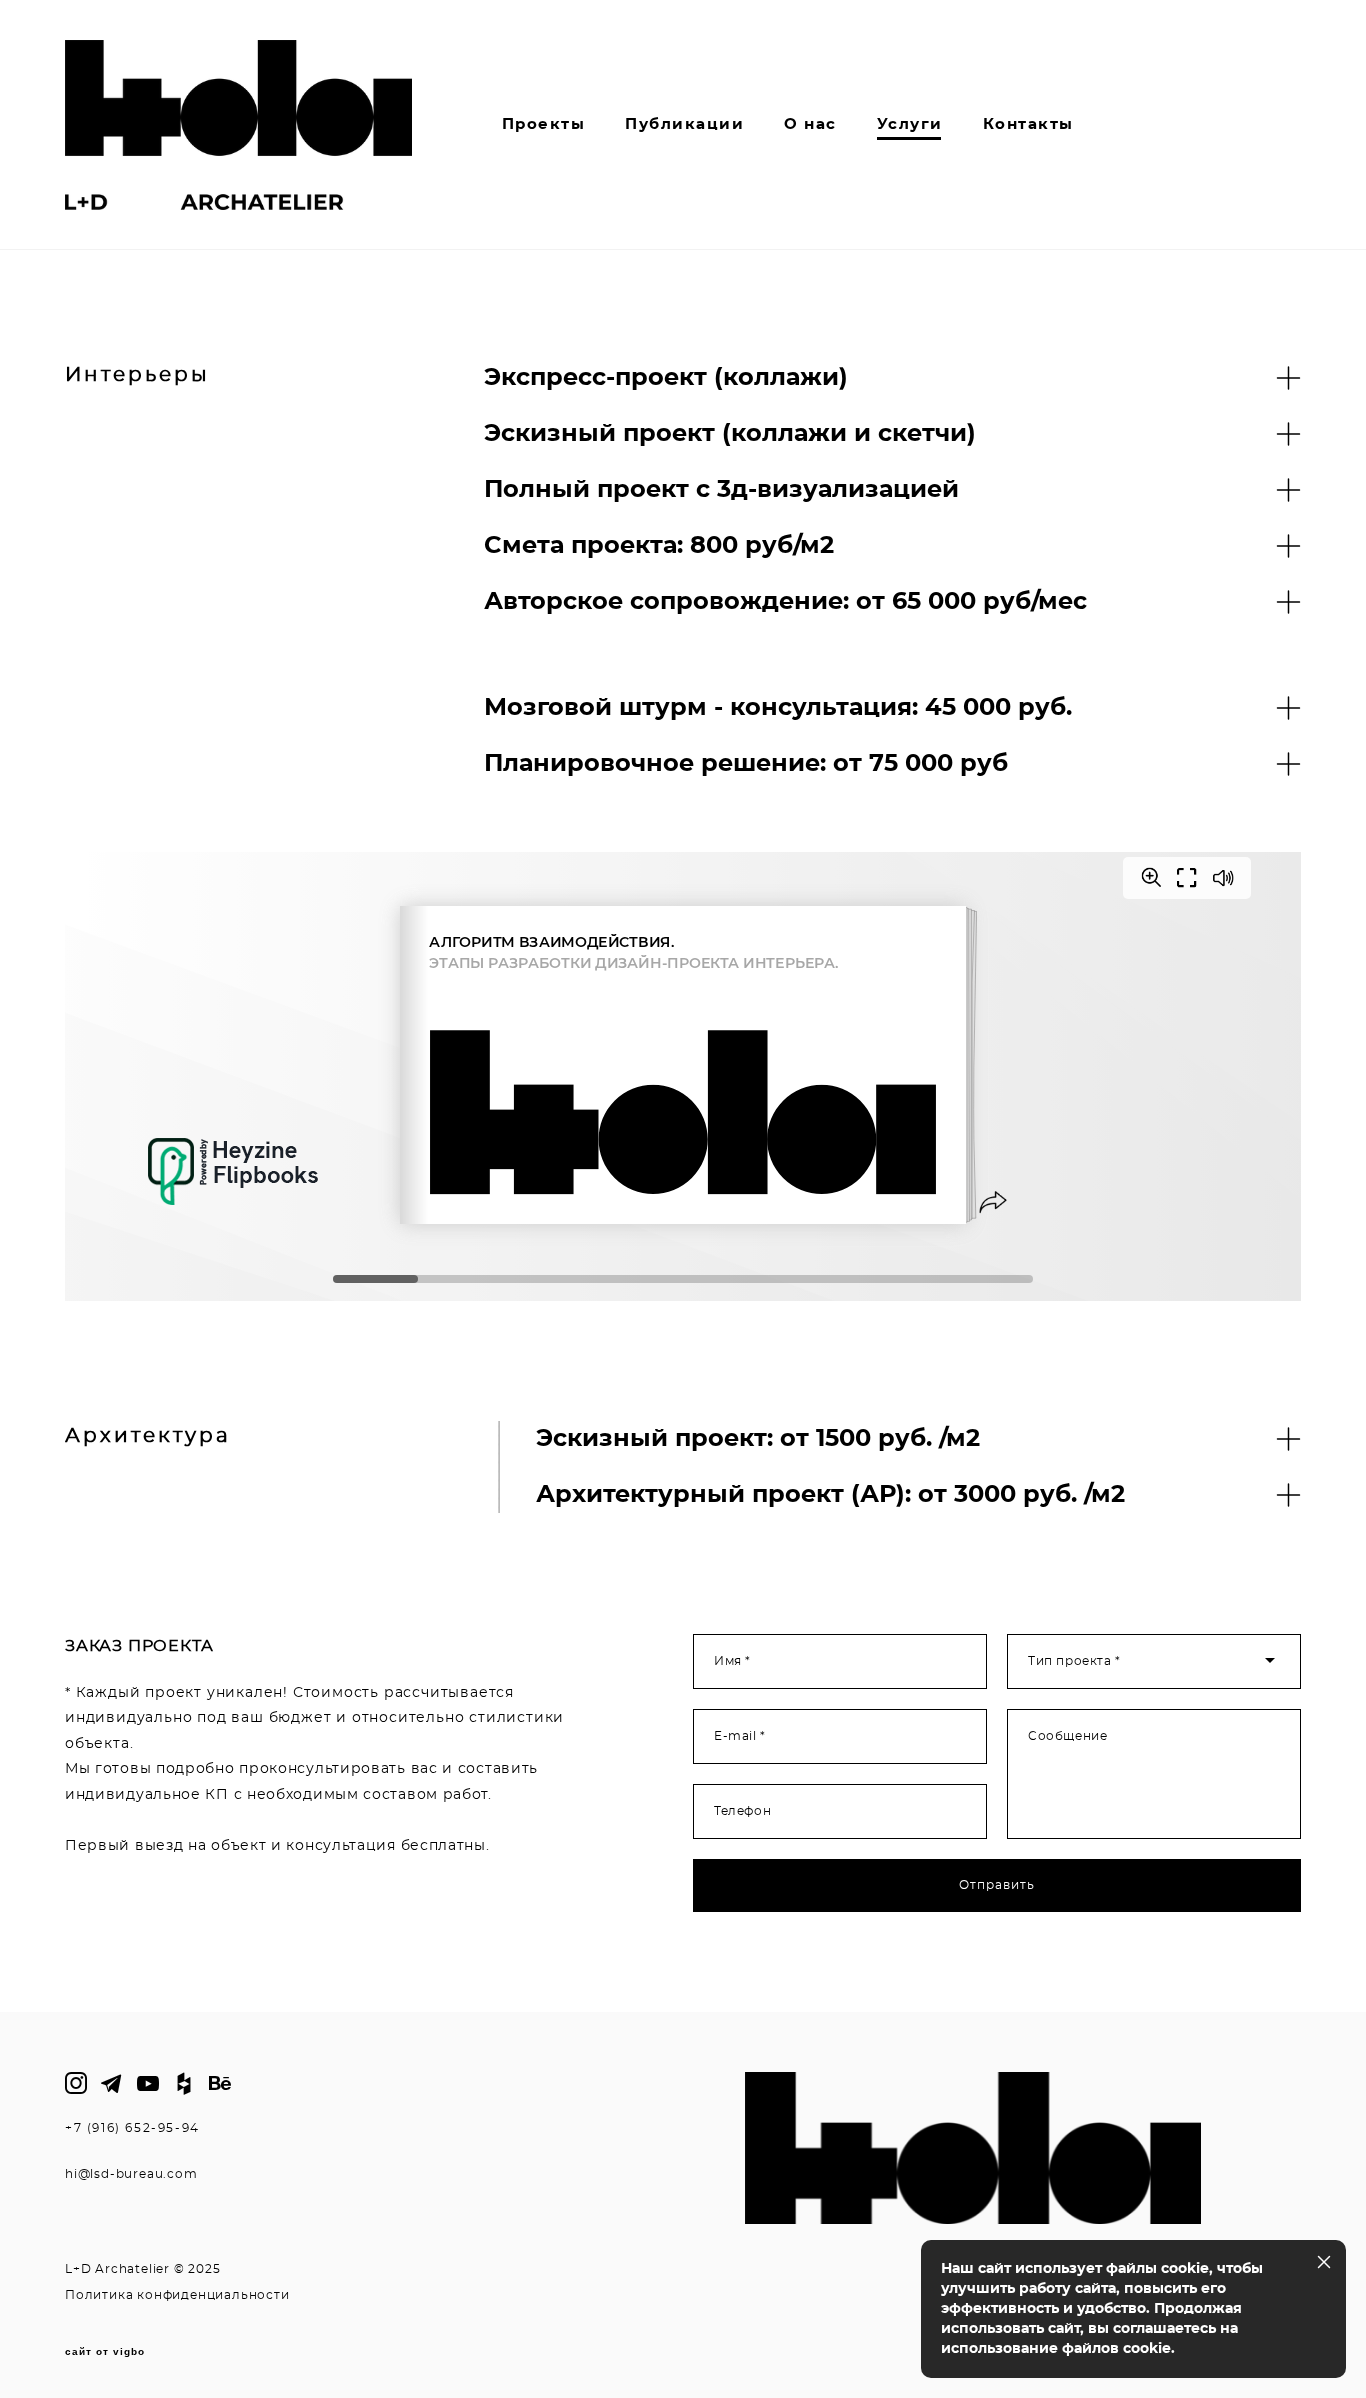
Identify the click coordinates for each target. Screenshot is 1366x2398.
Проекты (544, 124)
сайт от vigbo (105, 2352)
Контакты (1028, 124)
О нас (810, 124)
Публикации (684, 124)
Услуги (910, 124)
